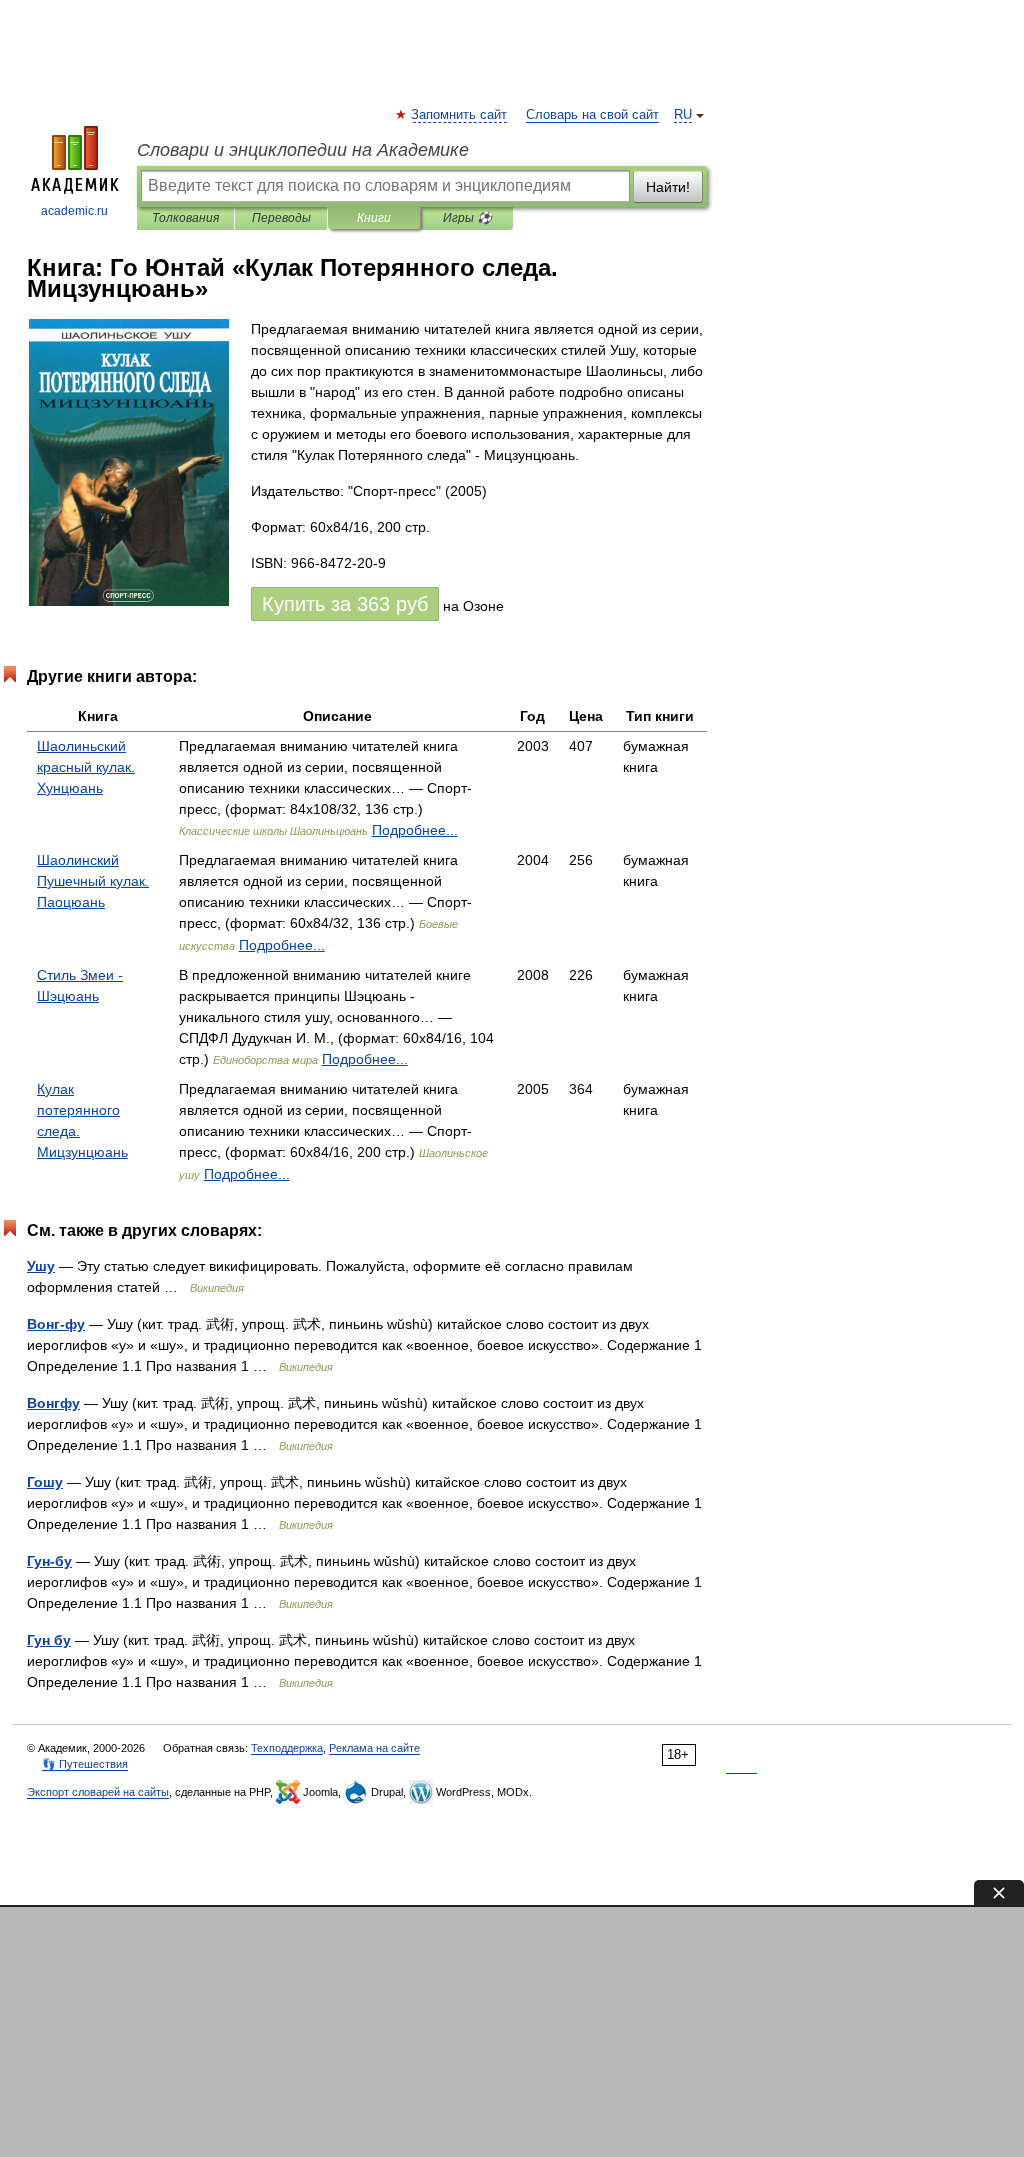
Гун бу (49, 1640)
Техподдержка (287, 1748)
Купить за (345, 604)
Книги (374, 218)
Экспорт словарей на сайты (98, 1792)
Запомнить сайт (460, 115)
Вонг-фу (56, 1324)
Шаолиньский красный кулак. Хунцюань (86, 767)
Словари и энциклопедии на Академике (303, 150)
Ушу (41, 1266)
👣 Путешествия (85, 1764)
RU (683, 115)
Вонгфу (53, 1403)
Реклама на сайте (374, 1748)
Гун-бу (49, 1561)
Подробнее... (415, 830)
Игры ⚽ (467, 218)
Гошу (45, 1482)
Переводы (281, 218)
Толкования (185, 218)
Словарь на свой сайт (592, 115)
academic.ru (74, 211)
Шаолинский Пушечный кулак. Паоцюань (93, 881)
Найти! (668, 187)
